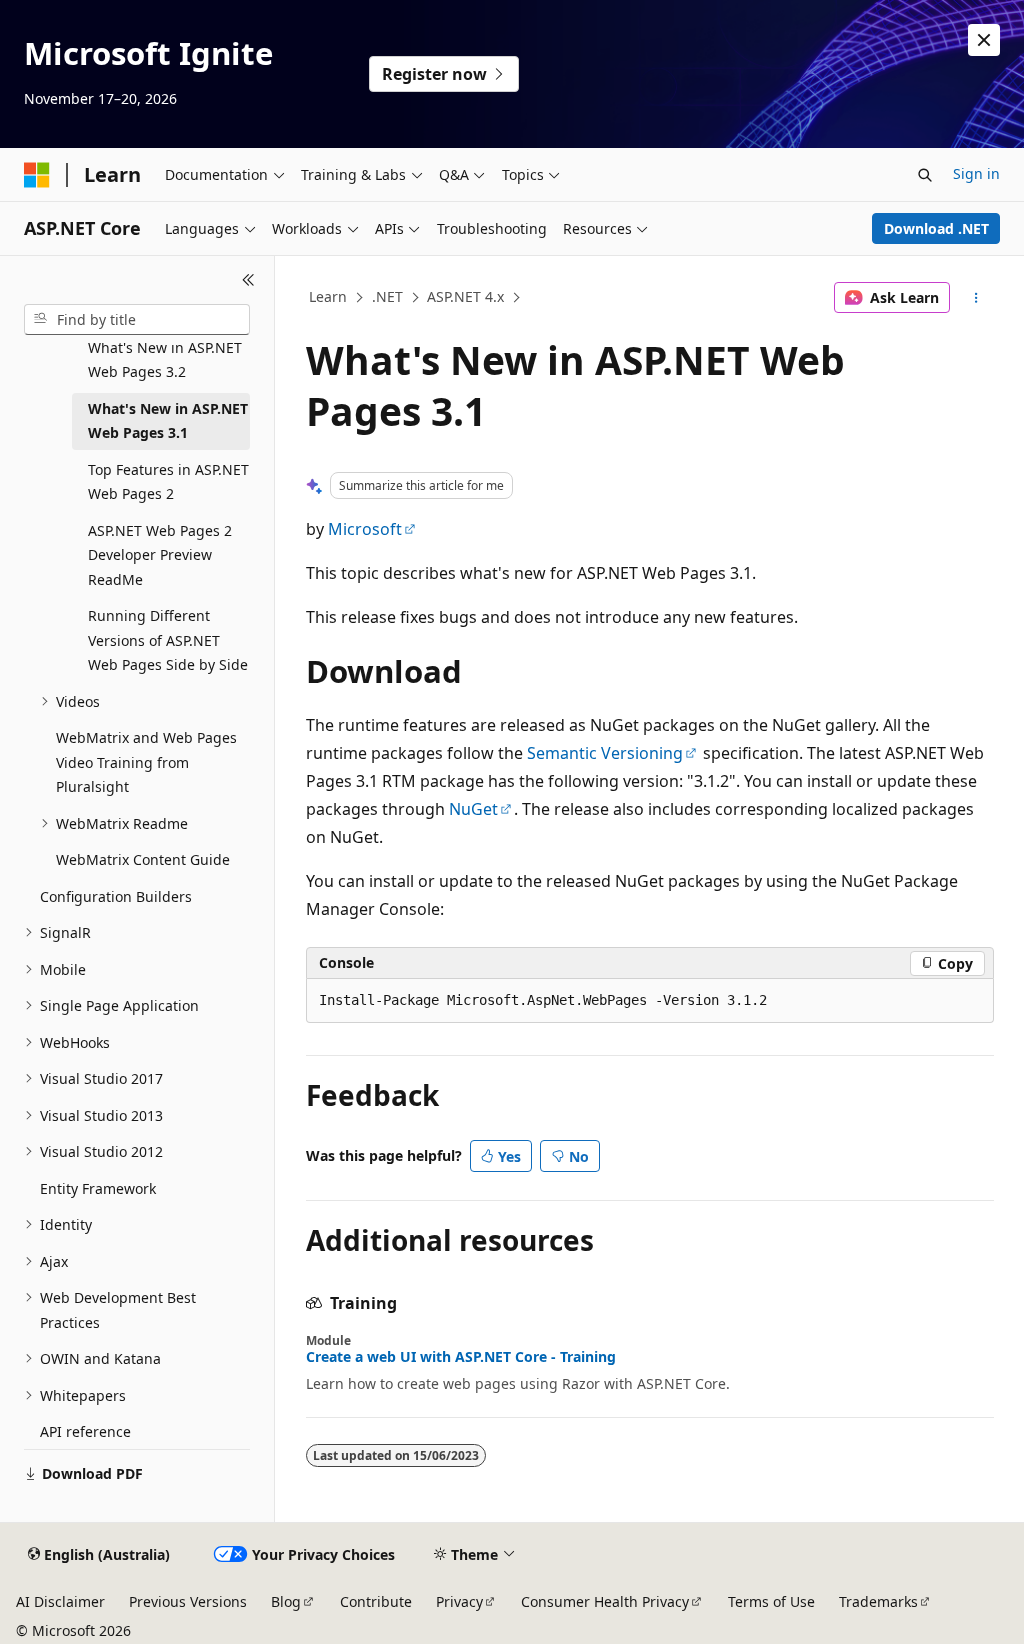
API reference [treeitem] (85, 1431)
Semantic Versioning (605, 753)
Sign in (976, 173)
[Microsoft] (37, 175)
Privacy (459, 1601)
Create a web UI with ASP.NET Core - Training (461, 1357)
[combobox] (137, 320)
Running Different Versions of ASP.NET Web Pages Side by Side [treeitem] (168, 640)
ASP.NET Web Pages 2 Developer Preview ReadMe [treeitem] (160, 555)
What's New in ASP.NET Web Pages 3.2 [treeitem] (165, 360)
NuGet (473, 809)
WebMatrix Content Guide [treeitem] (143, 859)
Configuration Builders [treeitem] (116, 896)
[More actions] (975, 298)
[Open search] (925, 175)
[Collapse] (248, 280)
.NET (387, 296)
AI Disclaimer (60, 1601)
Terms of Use (771, 1601)
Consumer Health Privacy (605, 1601)
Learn (328, 296)
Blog (286, 1601)
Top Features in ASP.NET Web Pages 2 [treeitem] (168, 482)
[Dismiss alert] (984, 40)
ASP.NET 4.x (465, 296)
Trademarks (878, 1601)
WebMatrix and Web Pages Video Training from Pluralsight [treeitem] (146, 762)
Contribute (376, 1601)
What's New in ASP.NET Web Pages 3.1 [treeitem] (168, 421)
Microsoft (365, 529)
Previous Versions (188, 1601)
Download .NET (936, 228)
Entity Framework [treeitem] (98, 1188)
